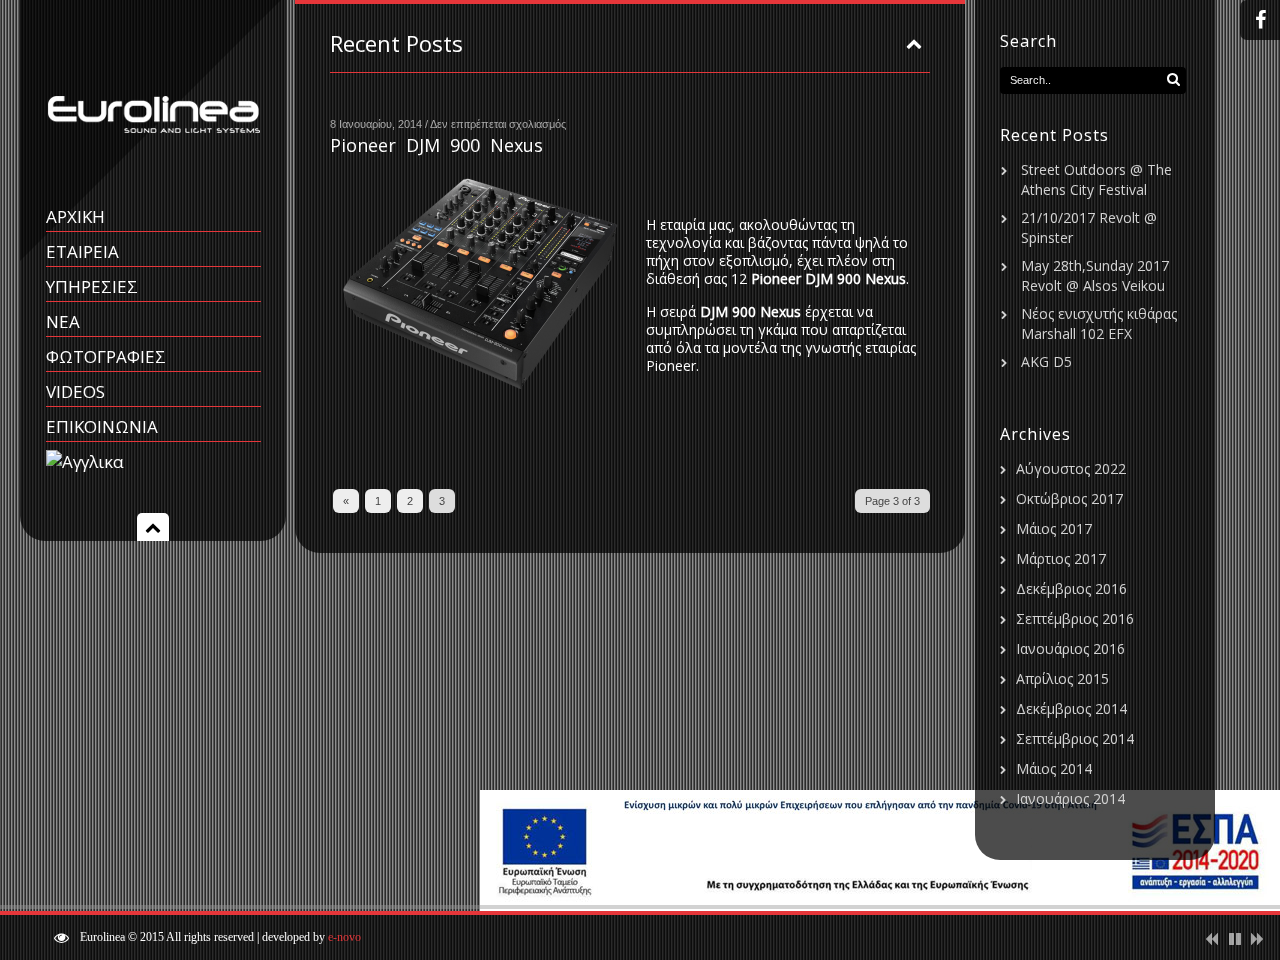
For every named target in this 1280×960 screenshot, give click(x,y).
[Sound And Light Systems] (153, 162)
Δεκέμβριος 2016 (1071, 588)
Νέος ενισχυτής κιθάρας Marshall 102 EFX (1099, 323)
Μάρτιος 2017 (1061, 558)
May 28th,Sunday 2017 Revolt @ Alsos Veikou (1095, 275)
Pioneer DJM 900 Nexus (436, 145)
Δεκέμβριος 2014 (1071, 708)
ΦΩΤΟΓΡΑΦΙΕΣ (106, 356)
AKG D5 (1046, 361)
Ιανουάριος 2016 (1070, 648)
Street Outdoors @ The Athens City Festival (1096, 179)
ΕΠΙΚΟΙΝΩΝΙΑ (102, 426)
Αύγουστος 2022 (1071, 468)
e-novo (344, 937)
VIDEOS (75, 391)
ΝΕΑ (63, 321)
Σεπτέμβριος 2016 (1075, 618)
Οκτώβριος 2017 (1069, 498)
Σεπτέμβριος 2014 (1075, 738)
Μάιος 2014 (1054, 768)
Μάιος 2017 (1054, 528)
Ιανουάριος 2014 (1070, 798)
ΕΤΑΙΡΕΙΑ (82, 251)
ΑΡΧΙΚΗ (75, 216)
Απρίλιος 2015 (1062, 678)
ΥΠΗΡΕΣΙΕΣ (92, 286)
